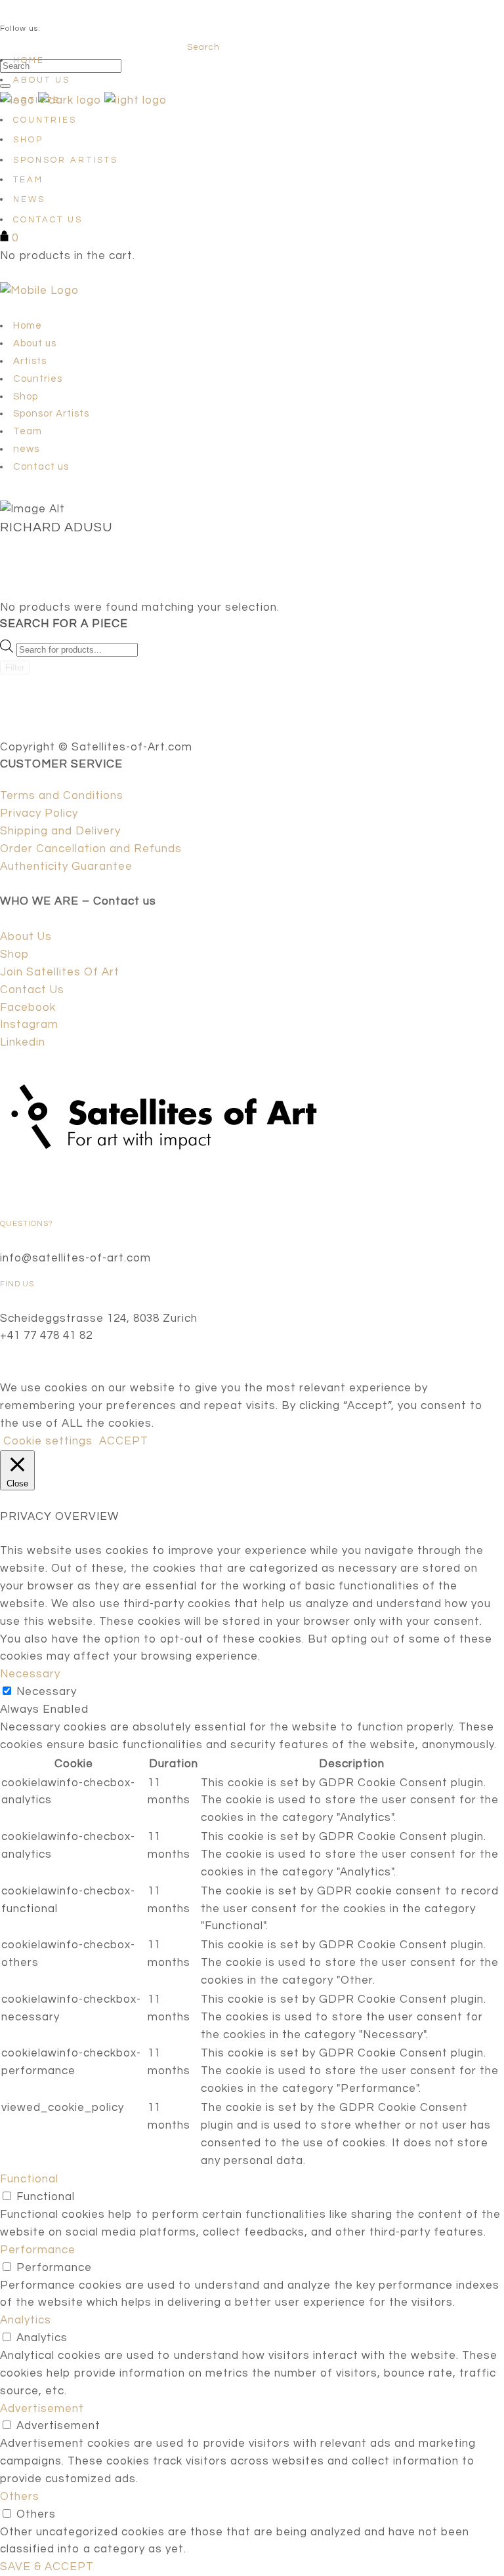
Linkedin (23, 1042)
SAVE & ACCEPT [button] (47, 2567)
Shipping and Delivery (60, 831)
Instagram (29, 1025)
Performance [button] (38, 2250)
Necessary (47, 1692)
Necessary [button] (30, 1674)
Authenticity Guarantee (66, 867)
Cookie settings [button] (48, 1441)
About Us (26, 937)
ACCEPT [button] (124, 1441)
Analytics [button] (26, 2320)
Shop (14, 954)
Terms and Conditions (62, 796)
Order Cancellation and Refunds (91, 849)
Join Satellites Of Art (60, 972)
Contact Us (32, 990)
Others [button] (20, 2497)
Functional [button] (29, 2179)
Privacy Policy (39, 813)
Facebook (28, 1008)
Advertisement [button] (42, 2409)
